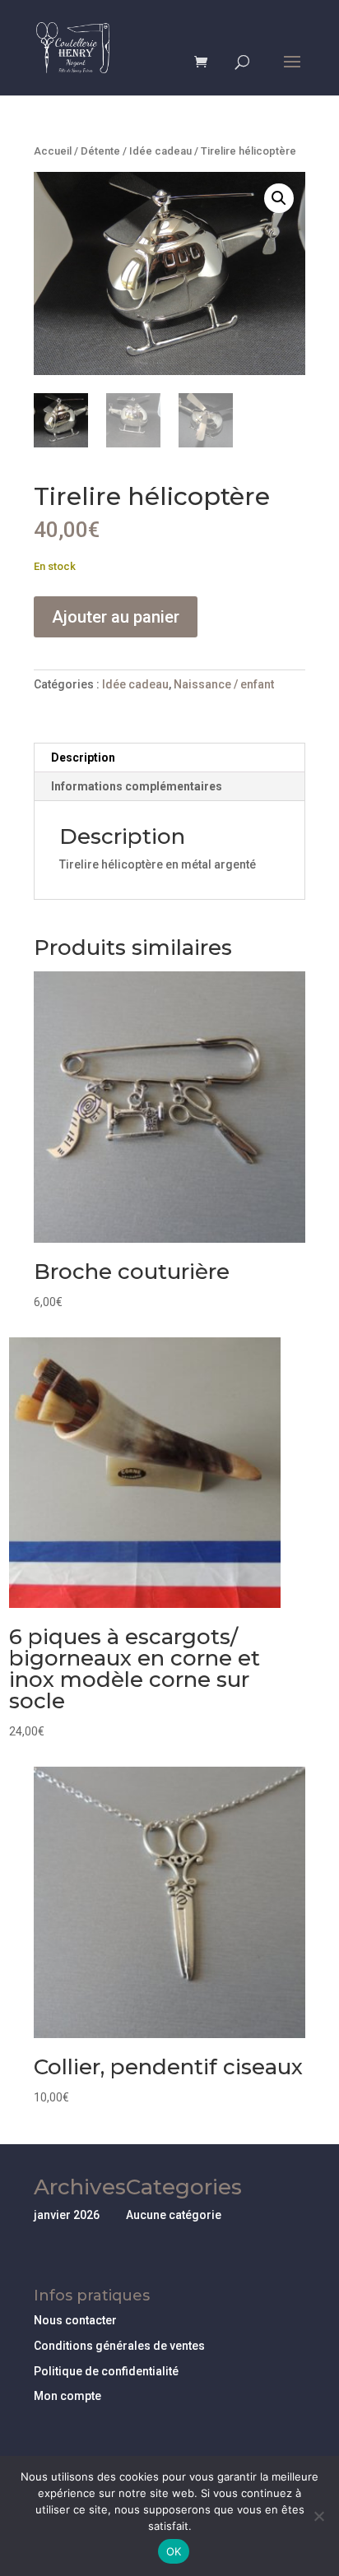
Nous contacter (75, 2320)
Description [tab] (83, 758)
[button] (279, 198)
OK (174, 2551)
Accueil (53, 151)
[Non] (318, 2516)
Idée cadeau (160, 151)
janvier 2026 (67, 2215)
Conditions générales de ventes (119, 2346)
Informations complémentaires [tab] (137, 786)
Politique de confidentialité (106, 2371)
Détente (100, 151)
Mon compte (67, 2396)
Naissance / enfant (224, 684)
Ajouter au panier (116, 617)
